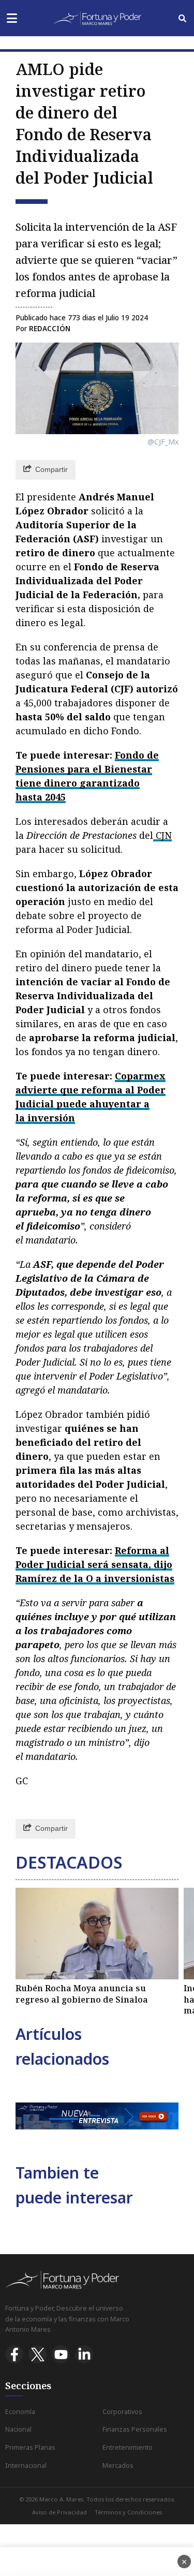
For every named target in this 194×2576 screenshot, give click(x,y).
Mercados (118, 2466)
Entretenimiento (128, 2447)
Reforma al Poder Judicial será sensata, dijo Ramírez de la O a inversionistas (95, 1564)
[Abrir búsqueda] (182, 18)
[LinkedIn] (84, 2354)
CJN (162, 835)
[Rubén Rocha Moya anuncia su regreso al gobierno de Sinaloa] (97, 1934)
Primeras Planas (30, 2447)
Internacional (26, 2466)
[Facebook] (14, 2354)
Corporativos (122, 2412)
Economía (20, 2412)
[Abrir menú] (12, 18)
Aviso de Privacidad (59, 2512)
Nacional (18, 2429)
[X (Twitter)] (38, 2354)
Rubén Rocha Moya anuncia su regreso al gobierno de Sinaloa (82, 1994)
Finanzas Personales (135, 2429)
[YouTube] (61, 2354)
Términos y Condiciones (128, 2512)
